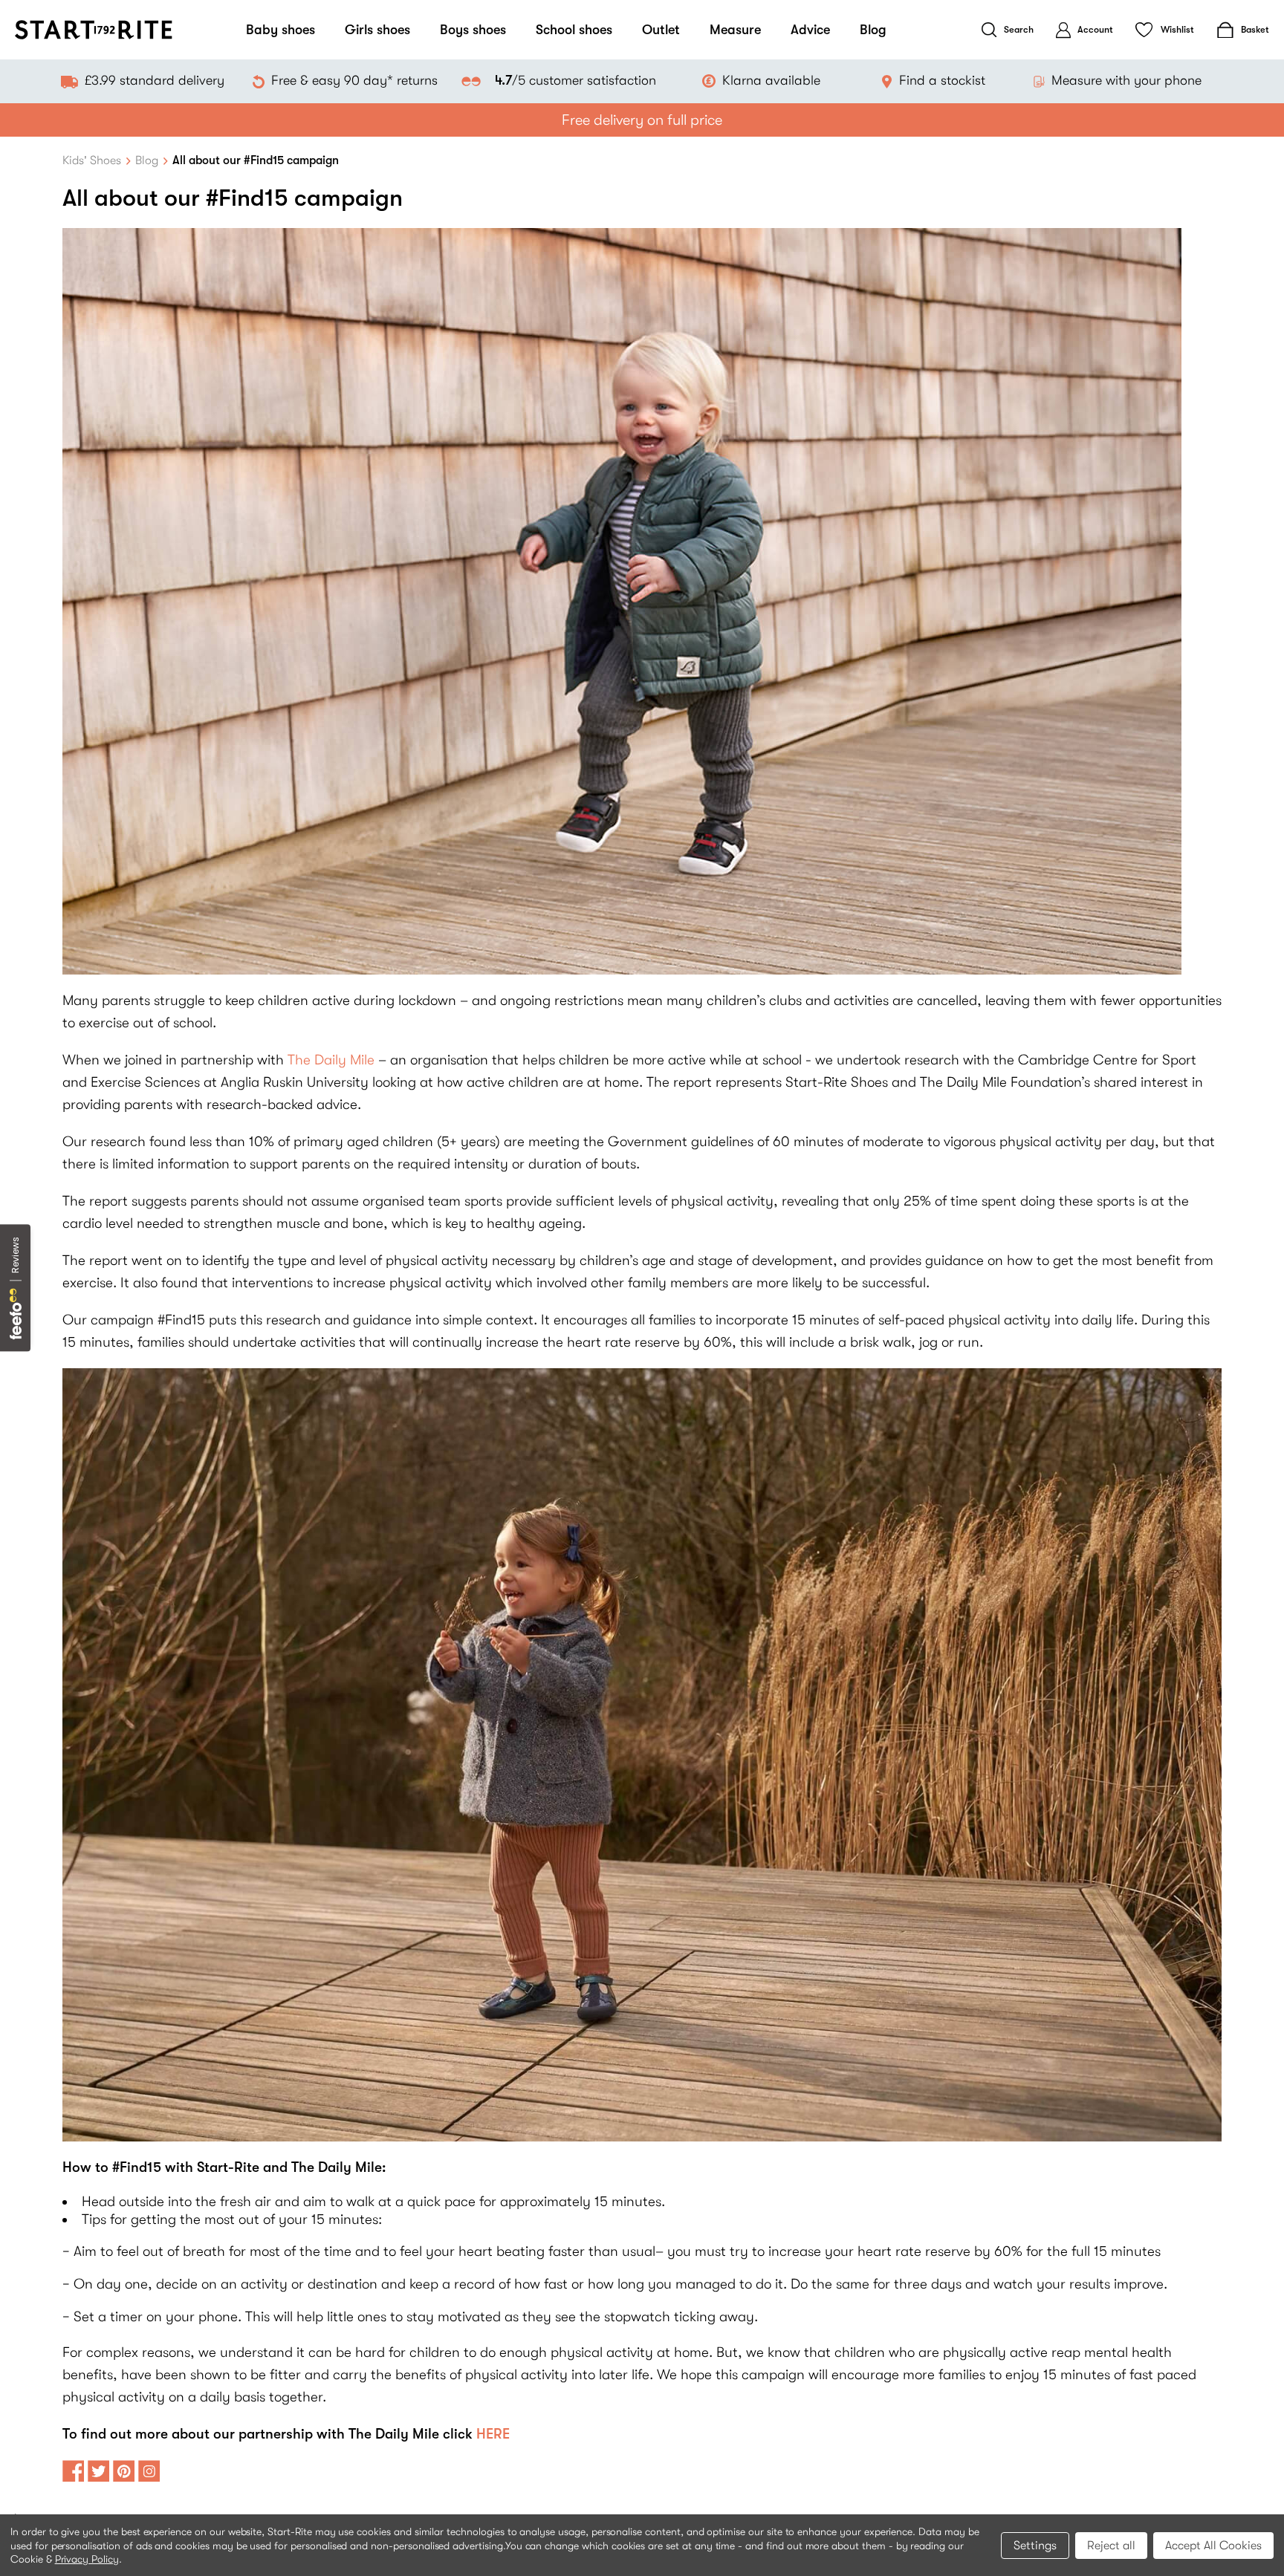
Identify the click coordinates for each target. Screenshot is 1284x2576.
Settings (1035, 2546)
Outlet (661, 30)
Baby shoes (281, 30)
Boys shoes (473, 30)
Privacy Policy (87, 2559)
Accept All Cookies (1213, 2546)
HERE (493, 2434)
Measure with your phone (1126, 80)
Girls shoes (377, 30)
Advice (810, 30)
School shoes (574, 30)
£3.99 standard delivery (155, 80)
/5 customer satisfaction (575, 80)
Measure (735, 30)
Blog (873, 30)
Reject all (1111, 2546)
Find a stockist (942, 80)
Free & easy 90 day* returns (354, 80)
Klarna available (771, 80)
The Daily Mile (333, 1060)
